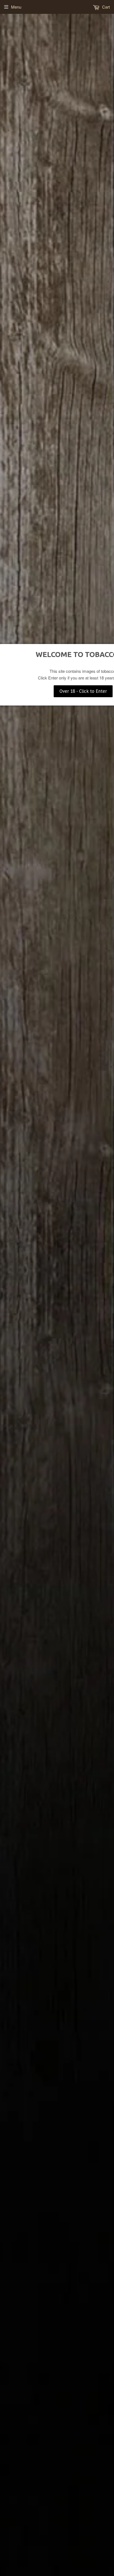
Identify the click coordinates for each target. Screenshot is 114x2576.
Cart (105, 7)
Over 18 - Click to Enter (83, 691)
